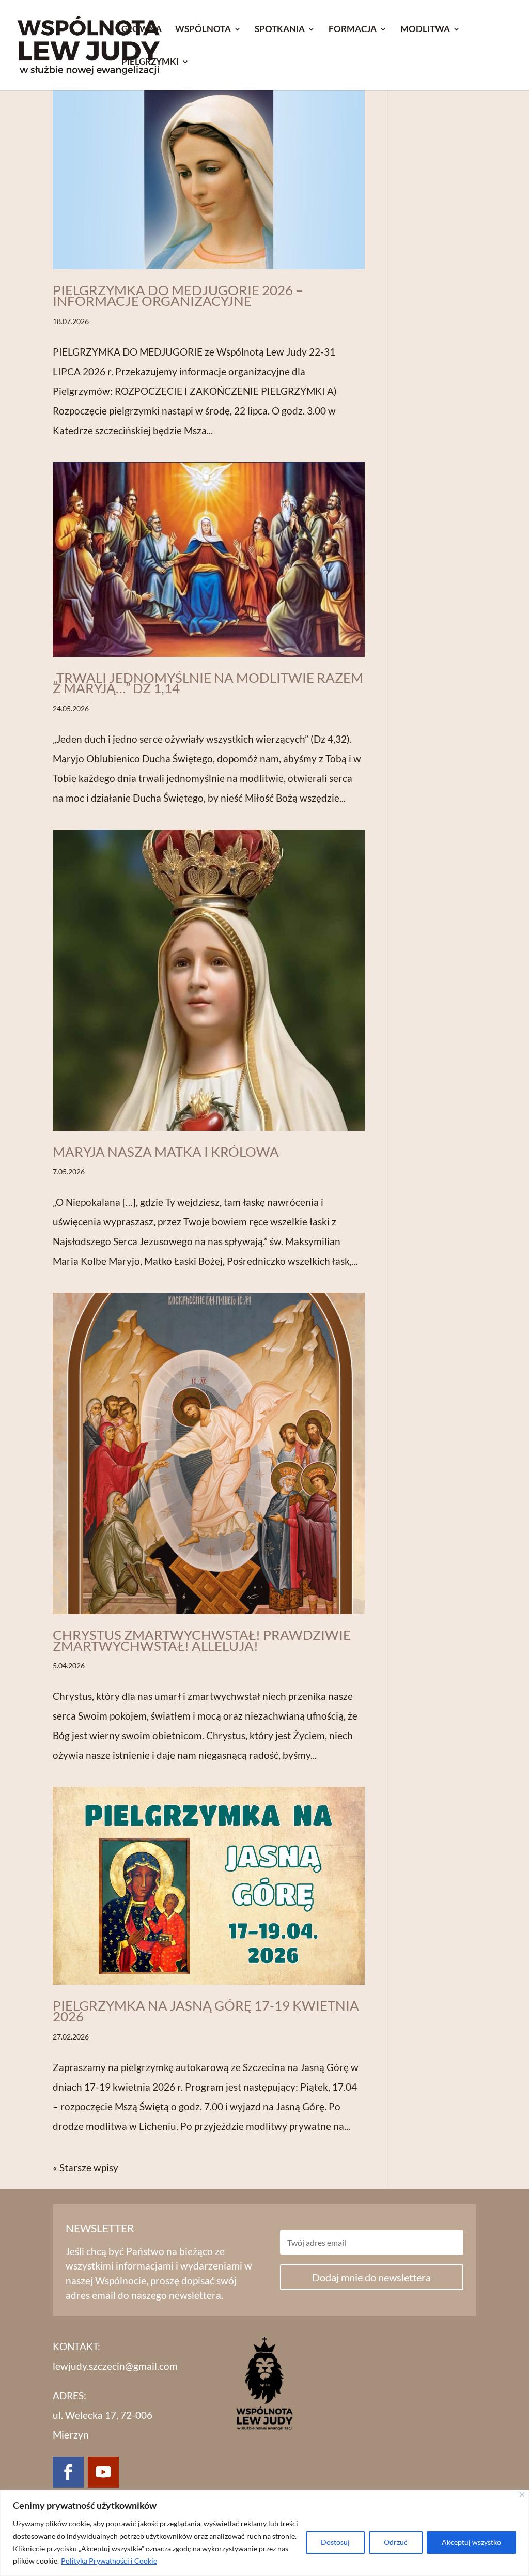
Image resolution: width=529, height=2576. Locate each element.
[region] (264, 2533)
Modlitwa (425, 30)
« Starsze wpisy (85, 2167)
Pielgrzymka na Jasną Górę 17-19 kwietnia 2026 (206, 2011)
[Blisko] (522, 2495)
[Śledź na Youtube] (103, 2472)
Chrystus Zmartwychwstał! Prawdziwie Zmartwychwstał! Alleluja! (202, 1640)
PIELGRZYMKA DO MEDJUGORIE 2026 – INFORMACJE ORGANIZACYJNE (178, 295)
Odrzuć (396, 2542)
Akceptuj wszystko (471, 2542)
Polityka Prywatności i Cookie (109, 2561)
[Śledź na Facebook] (68, 2472)
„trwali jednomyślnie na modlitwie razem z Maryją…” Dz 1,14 (208, 683)
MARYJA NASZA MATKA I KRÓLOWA (166, 1152)
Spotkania (280, 30)
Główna (142, 30)
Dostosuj (335, 2542)
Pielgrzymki (150, 62)
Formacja (353, 30)
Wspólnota (203, 30)
